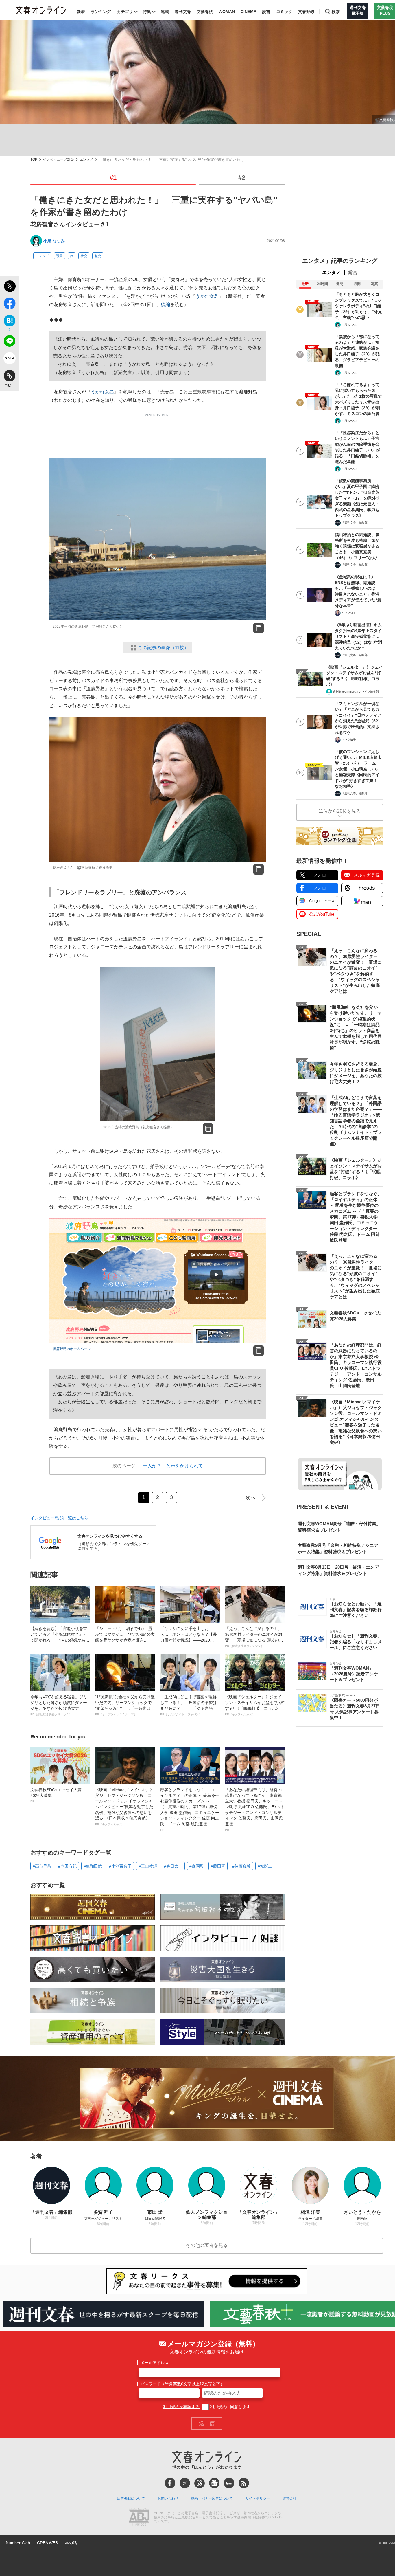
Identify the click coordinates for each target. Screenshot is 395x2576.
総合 (353, 272)
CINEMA (249, 12)
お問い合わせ (168, 2498)
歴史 (98, 256)
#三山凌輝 (148, 1866)
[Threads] (200, 2483)
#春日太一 (173, 1866)
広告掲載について (131, 2498)
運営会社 (289, 2498)
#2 (242, 178)
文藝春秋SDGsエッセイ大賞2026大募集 (56, 1795)
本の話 (71, 2543)
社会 (84, 256)
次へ (251, 1498)
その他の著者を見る (207, 2245)
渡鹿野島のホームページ (72, 1349)
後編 (165, 305)
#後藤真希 (241, 1866)
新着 (81, 12)
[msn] (229, 2483)
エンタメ (86, 160)
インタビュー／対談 (58, 160)
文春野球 (306, 12)
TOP (34, 160)
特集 (147, 12)
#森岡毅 (197, 1866)
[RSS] (244, 2483)
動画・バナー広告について (212, 2498)
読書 (266, 12)
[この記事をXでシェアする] (9, 287)
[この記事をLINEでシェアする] (9, 342)
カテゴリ (125, 12)
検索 (336, 12)
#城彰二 (265, 1866)
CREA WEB (47, 2543)
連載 (165, 12)
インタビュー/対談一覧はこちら (59, 1518)
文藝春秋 (205, 12)
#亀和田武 (93, 1866)
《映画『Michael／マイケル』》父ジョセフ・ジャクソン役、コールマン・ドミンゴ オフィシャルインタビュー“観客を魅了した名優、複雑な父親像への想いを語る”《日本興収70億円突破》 (124, 1807)
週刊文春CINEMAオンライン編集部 (356, 692)
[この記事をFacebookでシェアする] (9, 304)
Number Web (18, 2543)
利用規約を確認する (181, 2407)
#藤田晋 (218, 1866)
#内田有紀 (67, 1866)
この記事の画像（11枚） (163, 648)
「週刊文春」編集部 (355, 523)
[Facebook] (170, 2483)
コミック (284, 12)
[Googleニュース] (214, 2483)
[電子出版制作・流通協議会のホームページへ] (139, 2518)
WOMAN (227, 12)
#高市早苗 (42, 1866)
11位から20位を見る (340, 811)
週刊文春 (183, 12)
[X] (185, 2483)
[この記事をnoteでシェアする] (9, 359)
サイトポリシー (258, 2498)
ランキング (101, 12)
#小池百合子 (120, 1866)
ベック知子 (349, 613)
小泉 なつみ (54, 241)
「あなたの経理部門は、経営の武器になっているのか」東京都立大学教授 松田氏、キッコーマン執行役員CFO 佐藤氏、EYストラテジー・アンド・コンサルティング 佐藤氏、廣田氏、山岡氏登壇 (255, 1809)
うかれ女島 (207, 296)
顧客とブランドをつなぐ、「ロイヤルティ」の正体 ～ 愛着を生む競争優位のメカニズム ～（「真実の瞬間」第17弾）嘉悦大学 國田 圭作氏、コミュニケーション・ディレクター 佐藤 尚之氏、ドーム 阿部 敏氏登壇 (190, 1809)
